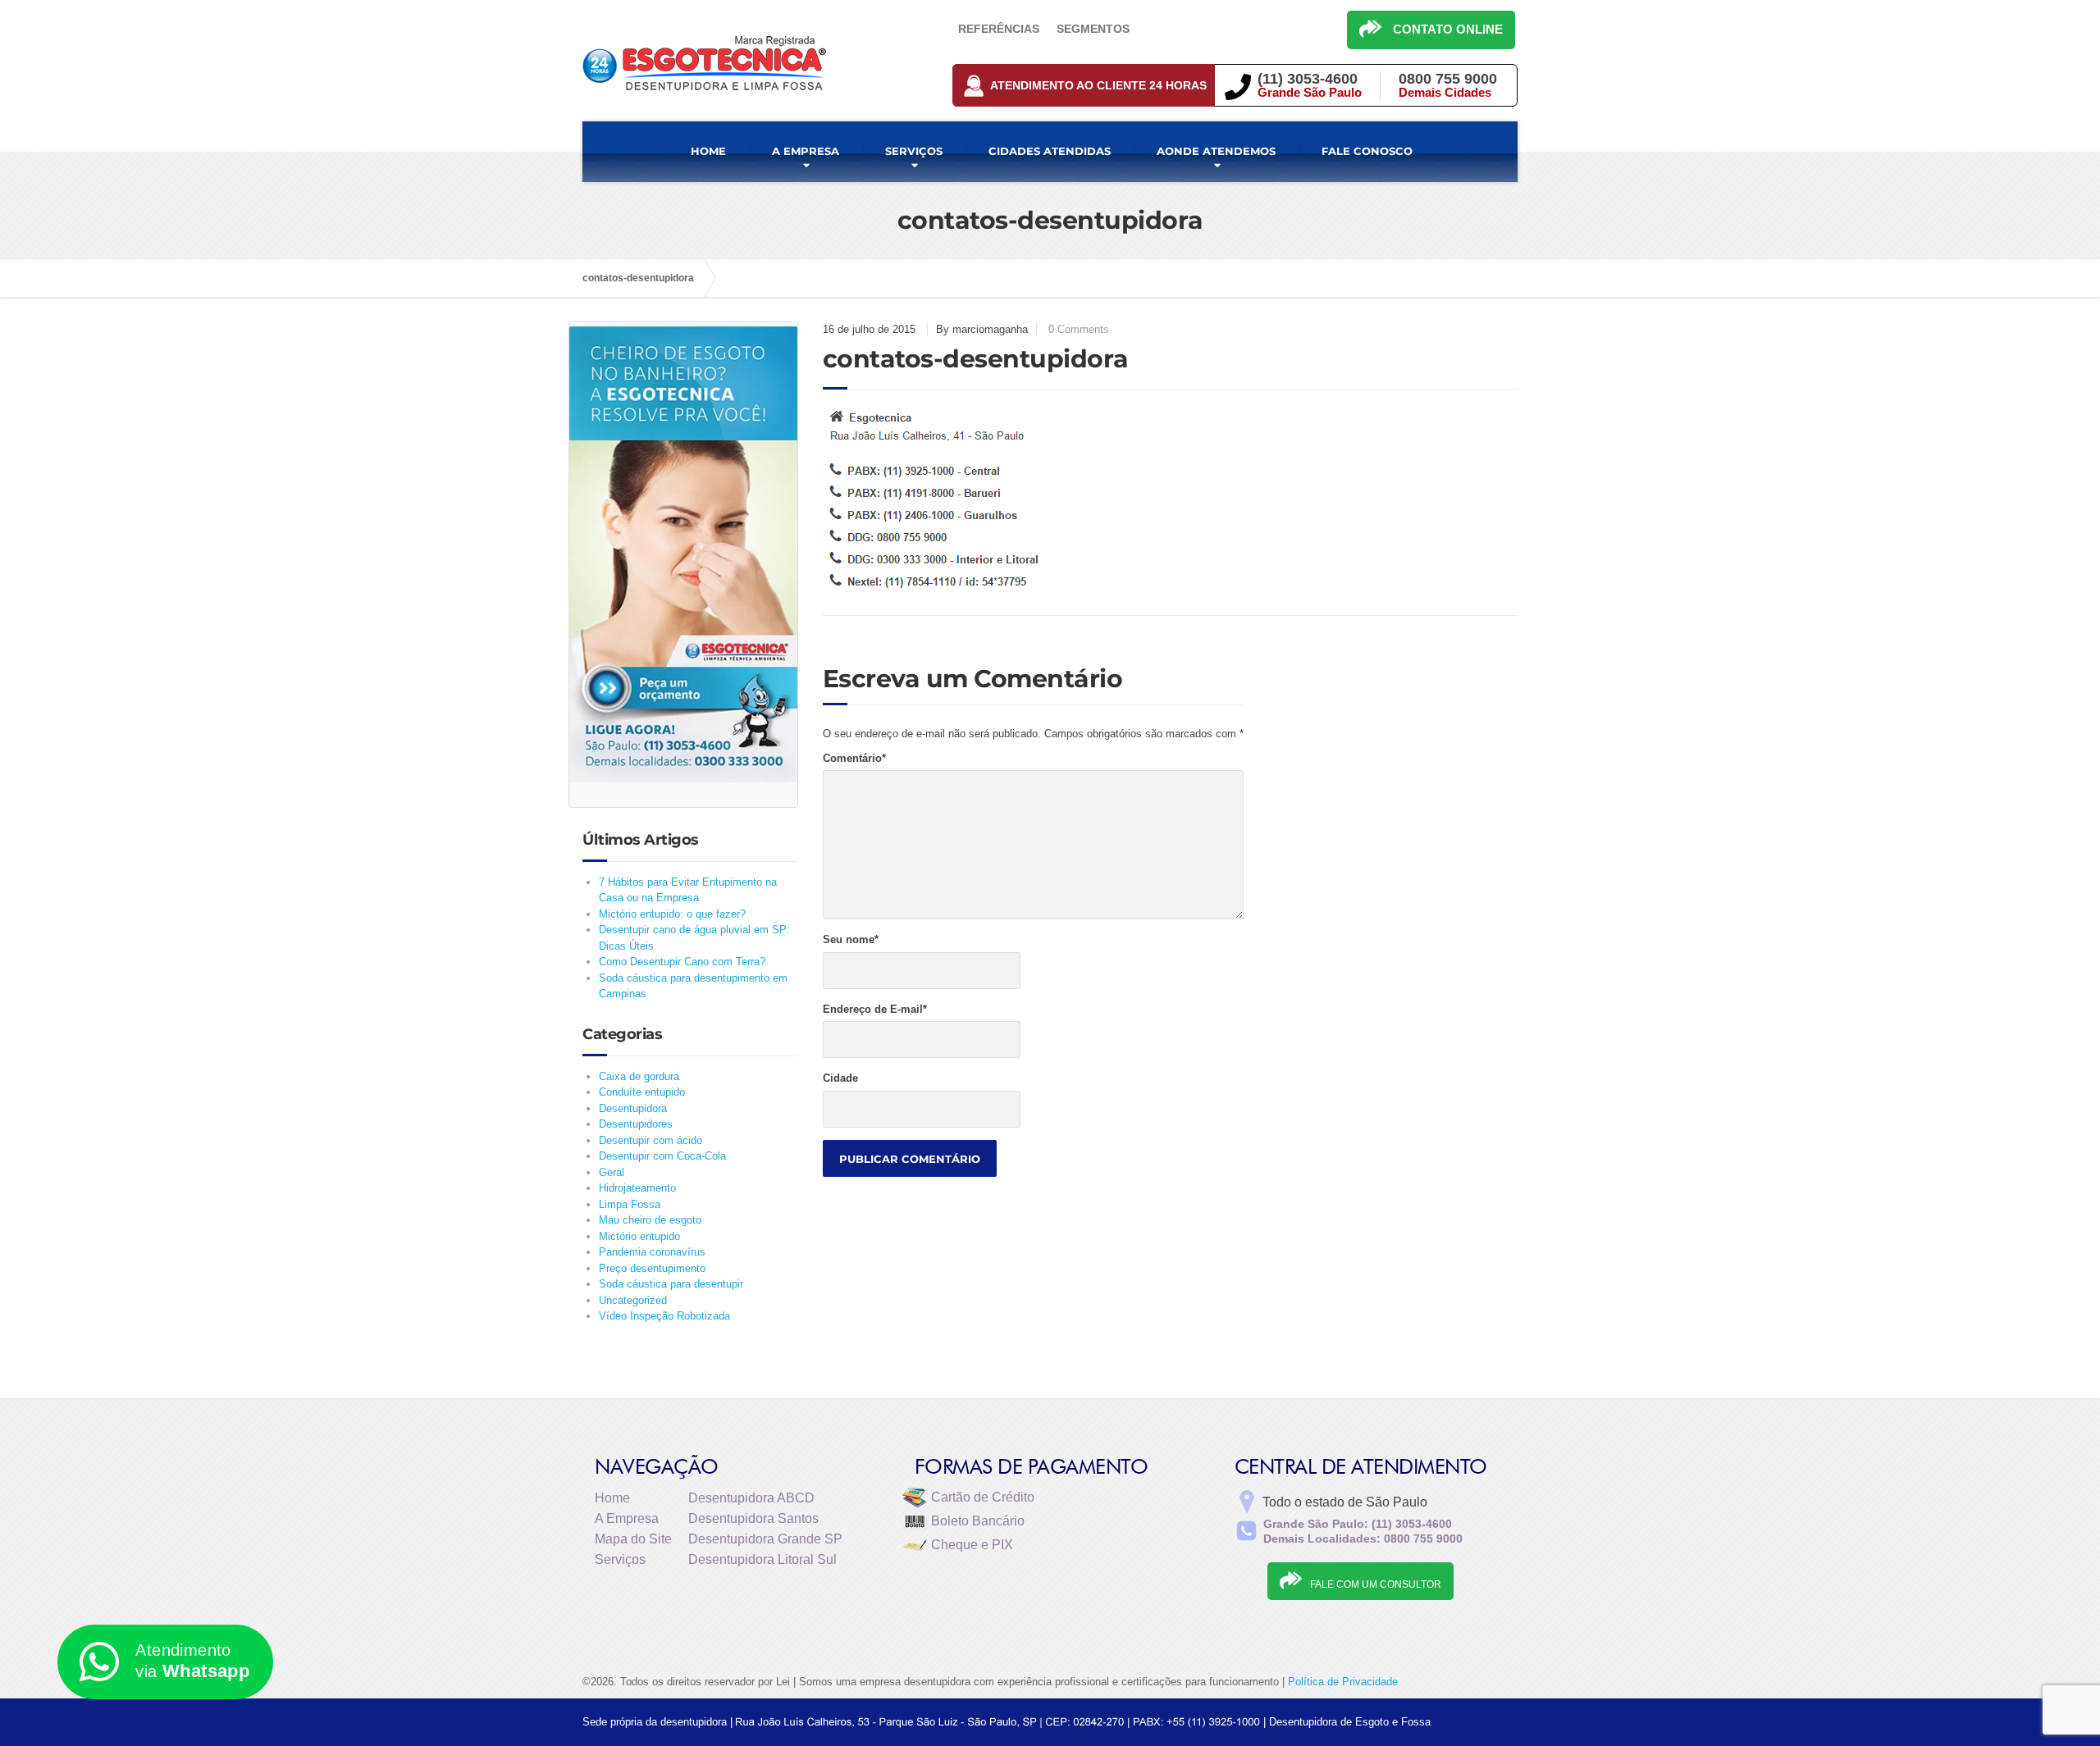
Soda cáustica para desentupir (671, 1284)
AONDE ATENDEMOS (1216, 151)
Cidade (840, 1078)
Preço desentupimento (652, 1268)
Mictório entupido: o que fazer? (672, 914)
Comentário (854, 758)
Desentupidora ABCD (751, 1498)
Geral (612, 1172)
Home (612, 1498)
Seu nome (851, 939)
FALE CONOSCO (1367, 151)
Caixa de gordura (639, 1076)
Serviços (620, 1559)
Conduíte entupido (642, 1092)
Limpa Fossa (630, 1204)
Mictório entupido (639, 1236)
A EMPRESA (806, 151)
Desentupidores (636, 1124)
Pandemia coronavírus (652, 1252)
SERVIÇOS (914, 151)
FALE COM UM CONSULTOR (1376, 1584)
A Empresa (627, 1518)
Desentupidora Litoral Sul (762, 1559)
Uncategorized (633, 1300)
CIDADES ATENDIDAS (1050, 151)
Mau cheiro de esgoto (650, 1220)
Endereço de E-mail (875, 1009)
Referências (999, 29)
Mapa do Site (633, 1539)
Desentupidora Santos (753, 1518)
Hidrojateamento (637, 1188)
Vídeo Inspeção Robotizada (664, 1316)
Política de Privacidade (1343, 1682)
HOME (708, 151)
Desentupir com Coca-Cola (662, 1156)
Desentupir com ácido (651, 1140)
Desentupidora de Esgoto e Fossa (1350, 1722)
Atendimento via (192, 1661)
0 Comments (1079, 329)
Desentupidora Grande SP (765, 1539)
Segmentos (1093, 29)
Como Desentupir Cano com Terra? (682, 962)
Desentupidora (633, 1108)
